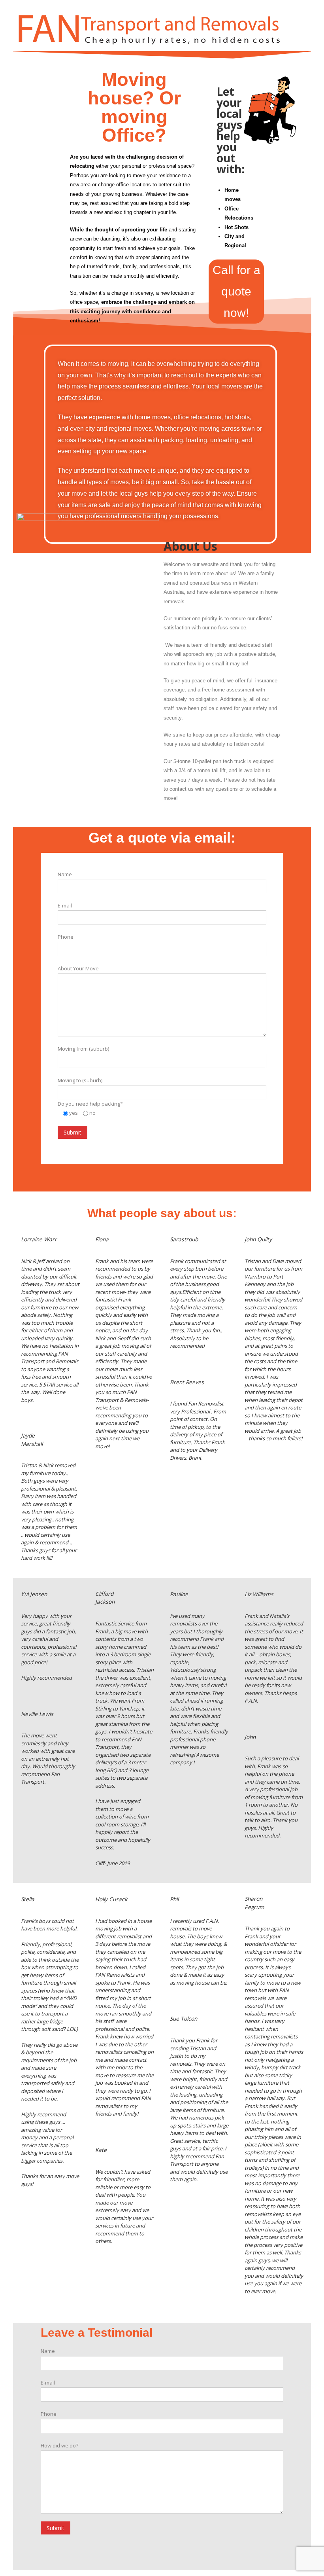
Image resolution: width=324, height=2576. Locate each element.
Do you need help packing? (90, 1104)
